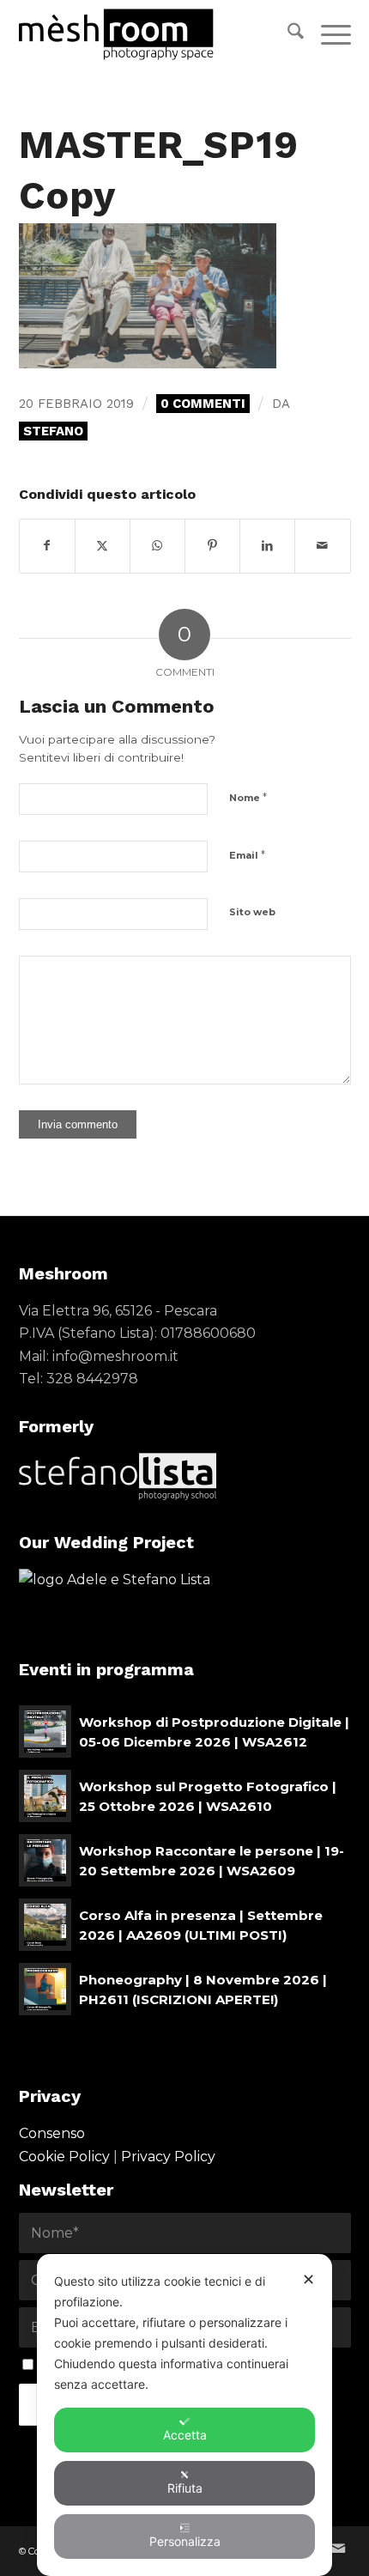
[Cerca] (287, 34)
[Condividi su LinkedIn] (267, 546)
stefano (53, 431)
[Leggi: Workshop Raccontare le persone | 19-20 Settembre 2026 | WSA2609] (45, 1860)
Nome (248, 797)
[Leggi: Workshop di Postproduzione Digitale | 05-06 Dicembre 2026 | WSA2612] (45, 1732)
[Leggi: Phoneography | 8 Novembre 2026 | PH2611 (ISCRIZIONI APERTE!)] (45, 1989)
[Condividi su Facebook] (47, 546)
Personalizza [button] (185, 2541)
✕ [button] (309, 2279)
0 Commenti (203, 404)
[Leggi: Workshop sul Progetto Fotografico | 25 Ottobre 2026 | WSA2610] (45, 1796)
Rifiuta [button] (185, 2488)
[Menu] (327, 34)
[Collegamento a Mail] (338, 2549)
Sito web (252, 912)
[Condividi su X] (103, 546)
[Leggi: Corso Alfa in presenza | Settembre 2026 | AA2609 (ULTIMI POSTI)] (45, 1925)
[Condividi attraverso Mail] (322, 546)
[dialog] (184, 2415)
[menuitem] (287, 34)
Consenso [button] (52, 2133)
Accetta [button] (185, 2435)
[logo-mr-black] (152, 34)
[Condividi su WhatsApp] (157, 546)
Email (247, 854)
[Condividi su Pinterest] (212, 546)
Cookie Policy (64, 2157)
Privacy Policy (168, 2157)
